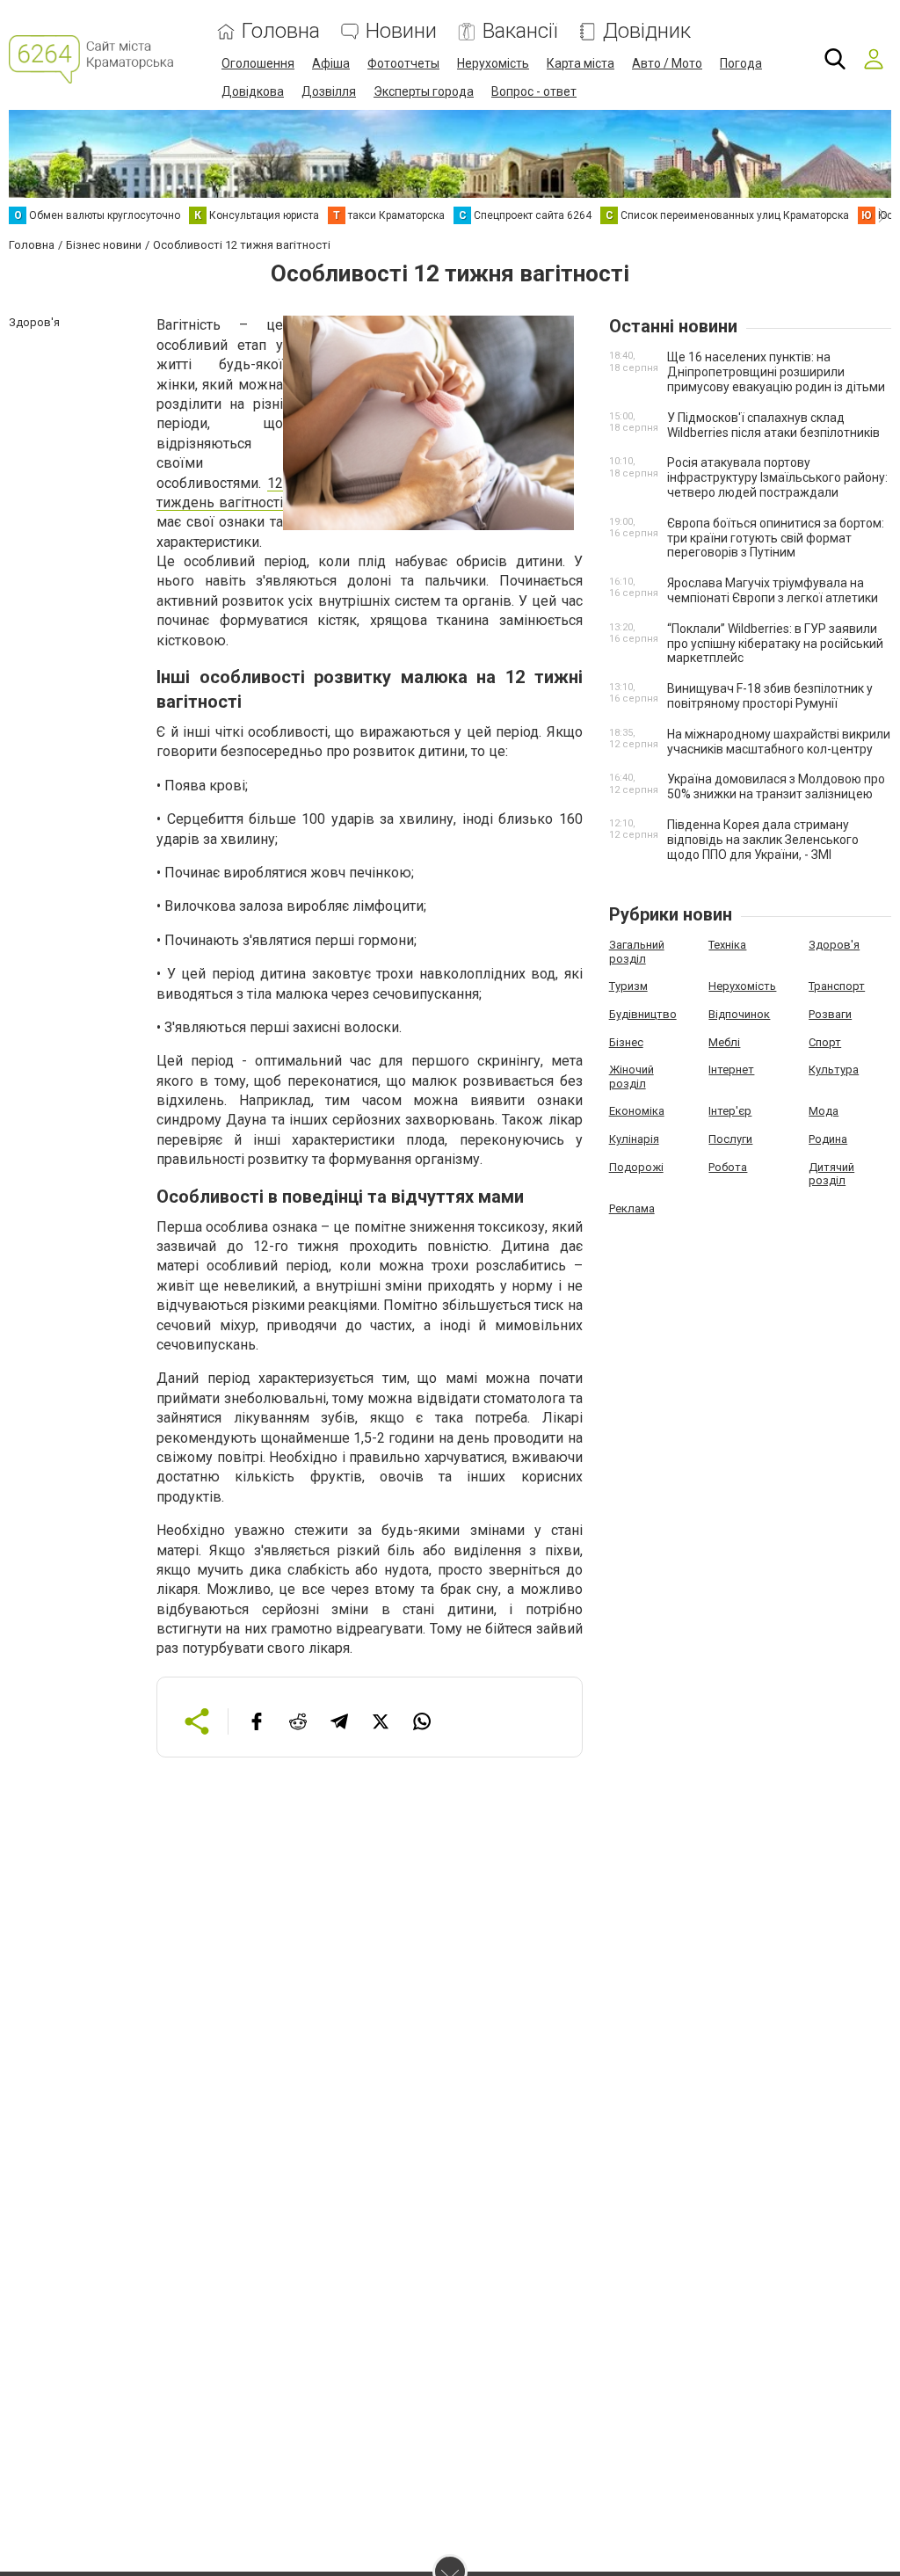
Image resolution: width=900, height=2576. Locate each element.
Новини (401, 31)
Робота (728, 1167)
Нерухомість (493, 63)
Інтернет (731, 1070)
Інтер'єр (730, 1111)
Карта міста (581, 63)
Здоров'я (834, 945)
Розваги (830, 1014)
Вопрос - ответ (534, 91)
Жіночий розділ (631, 1077)
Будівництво (643, 1014)
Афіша (331, 63)
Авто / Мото (667, 63)
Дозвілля (329, 91)
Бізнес (626, 1042)
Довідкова (253, 91)
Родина (828, 1139)
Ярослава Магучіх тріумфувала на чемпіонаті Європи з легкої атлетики (773, 590)
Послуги (730, 1139)
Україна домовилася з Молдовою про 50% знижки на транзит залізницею (776, 786)
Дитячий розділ (831, 1174)
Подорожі (636, 1167)
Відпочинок (739, 1014)
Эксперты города (424, 91)
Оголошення (258, 63)
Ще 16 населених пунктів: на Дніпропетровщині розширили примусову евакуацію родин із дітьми (776, 372)
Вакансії (520, 31)
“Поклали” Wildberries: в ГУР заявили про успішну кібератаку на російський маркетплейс (775, 644)
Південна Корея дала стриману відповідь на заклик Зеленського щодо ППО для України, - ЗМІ (763, 840)
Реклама (632, 1208)
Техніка (727, 945)
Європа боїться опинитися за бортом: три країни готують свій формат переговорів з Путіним (776, 538)
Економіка (637, 1111)
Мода (824, 1111)
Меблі (724, 1042)
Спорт (825, 1042)
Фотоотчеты (403, 63)
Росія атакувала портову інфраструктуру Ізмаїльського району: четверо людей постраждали (777, 477)
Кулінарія (634, 1139)
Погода (741, 63)
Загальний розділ (637, 952)
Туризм (628, 986)
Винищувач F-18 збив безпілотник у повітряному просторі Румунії (770, 696)
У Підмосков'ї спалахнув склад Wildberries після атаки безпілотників (773, 425)
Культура (834, 1070)
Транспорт (837, 986)
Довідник (647, 31)
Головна (281, 31)
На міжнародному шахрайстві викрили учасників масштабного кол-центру (779, 742)
